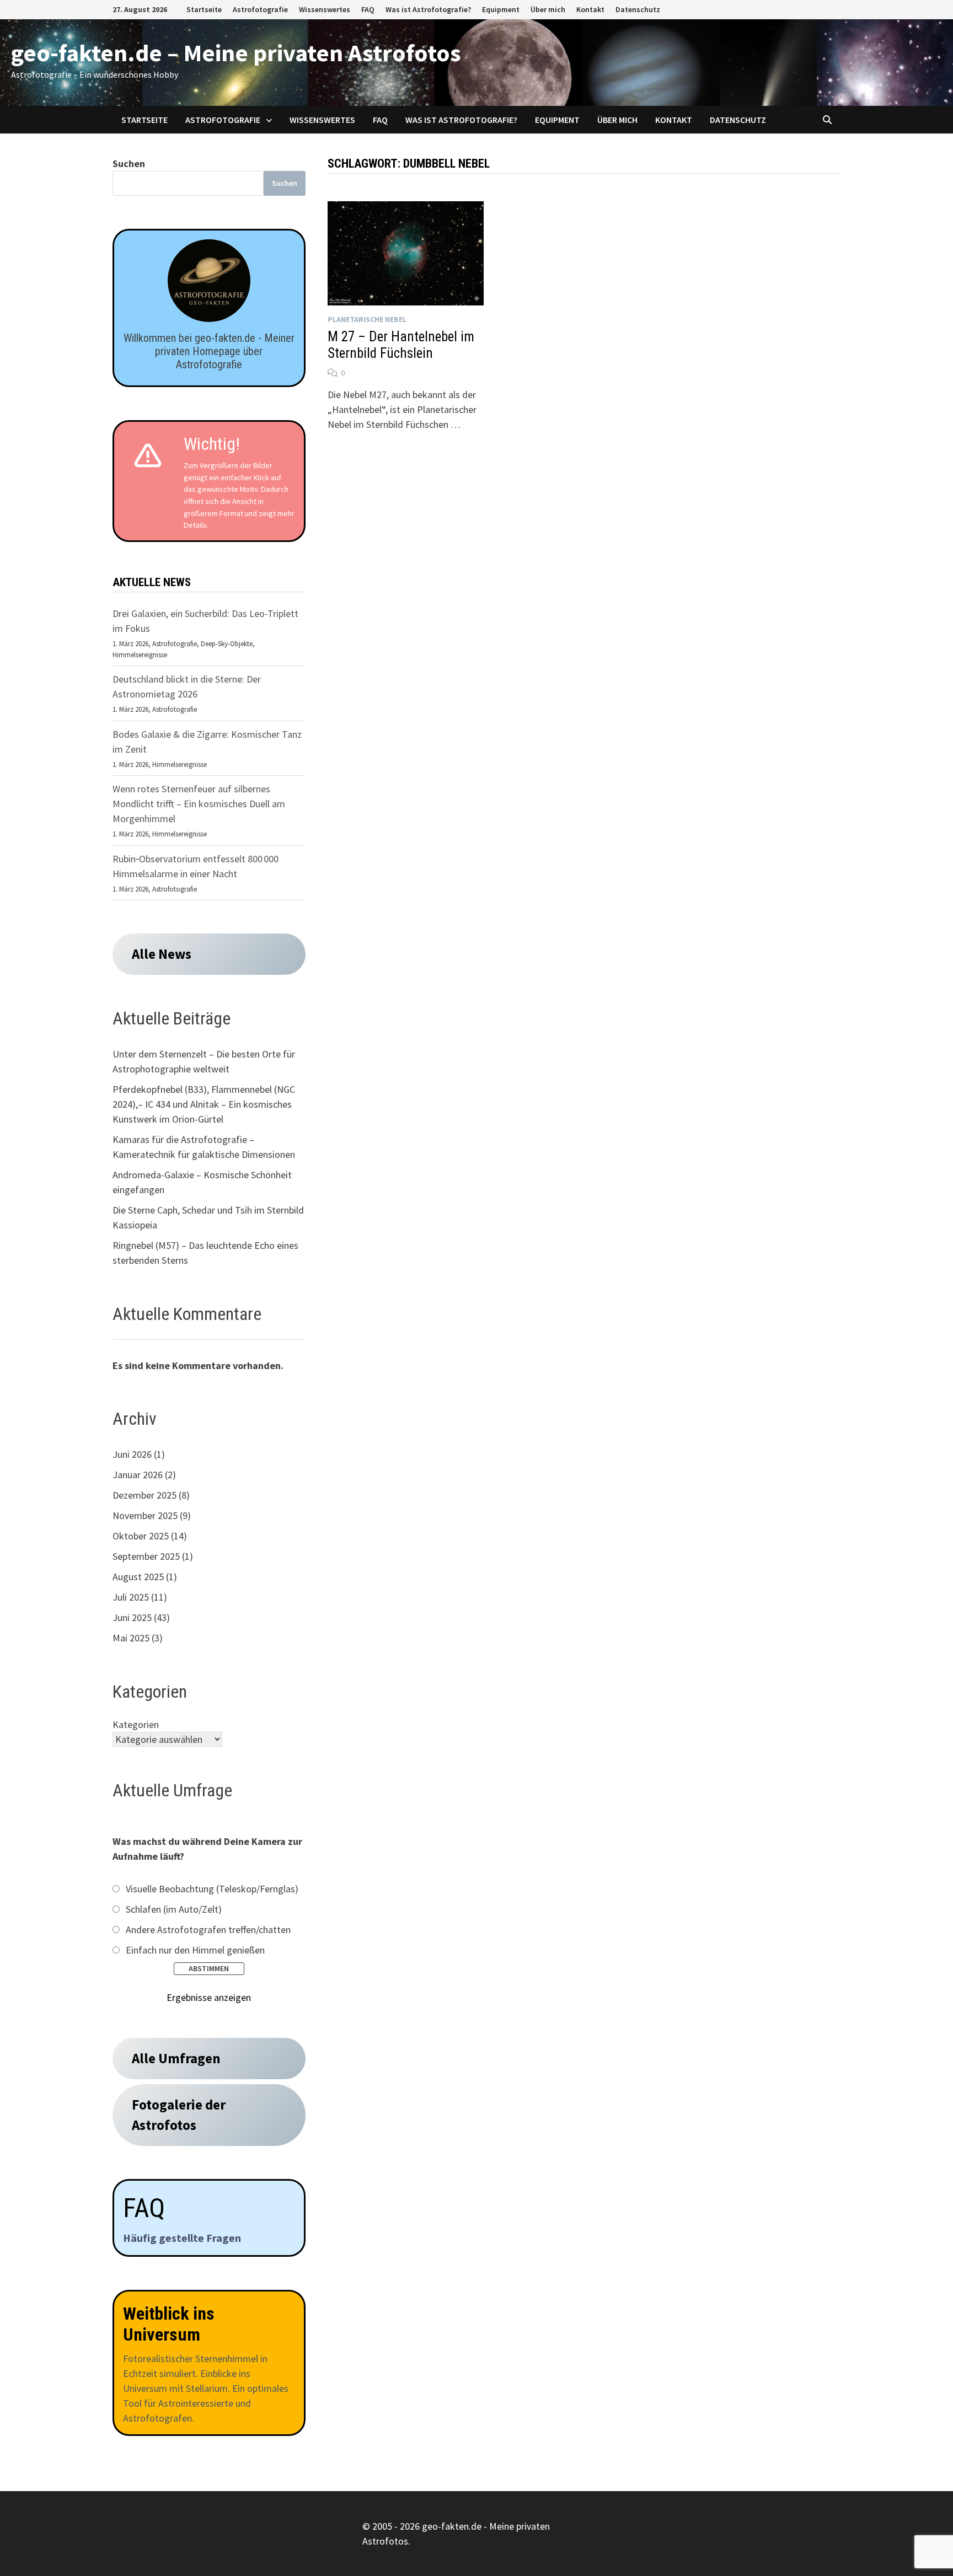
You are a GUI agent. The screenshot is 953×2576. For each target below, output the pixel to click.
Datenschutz (638, 9)
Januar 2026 (138, 1475)
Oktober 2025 (141, 1536)
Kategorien (136, 1724)
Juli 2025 (131, 1597)
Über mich (548, 9)
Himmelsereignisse (140, 655)
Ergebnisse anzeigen (209, 1997)
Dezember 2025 (144, 1495)
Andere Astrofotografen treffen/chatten (208, 1930)
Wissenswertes (325, 9)
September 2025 (146, 1556)
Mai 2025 (131, 1638)
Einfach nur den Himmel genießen (195, 1950)
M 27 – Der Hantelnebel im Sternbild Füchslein (401, 345)
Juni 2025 (132, 1617)
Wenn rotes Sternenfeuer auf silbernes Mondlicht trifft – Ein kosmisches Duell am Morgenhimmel (199, 804)
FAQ (368, 9)
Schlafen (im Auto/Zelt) (174, 1909)
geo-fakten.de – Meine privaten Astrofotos (236, 53)
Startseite (204, 9)
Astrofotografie (260, 9)
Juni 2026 (132, 1454)
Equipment (501, 9)
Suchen (129, 163)
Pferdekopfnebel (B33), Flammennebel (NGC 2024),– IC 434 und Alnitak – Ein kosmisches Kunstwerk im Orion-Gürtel (204, 1104)
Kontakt (590, 9)
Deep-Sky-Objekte (227, 644)
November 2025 (145, 1515)
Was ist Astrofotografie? (428, 9)
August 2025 (138, 1577)
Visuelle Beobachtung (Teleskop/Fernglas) (212, 1889)
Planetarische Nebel (367, 319)
